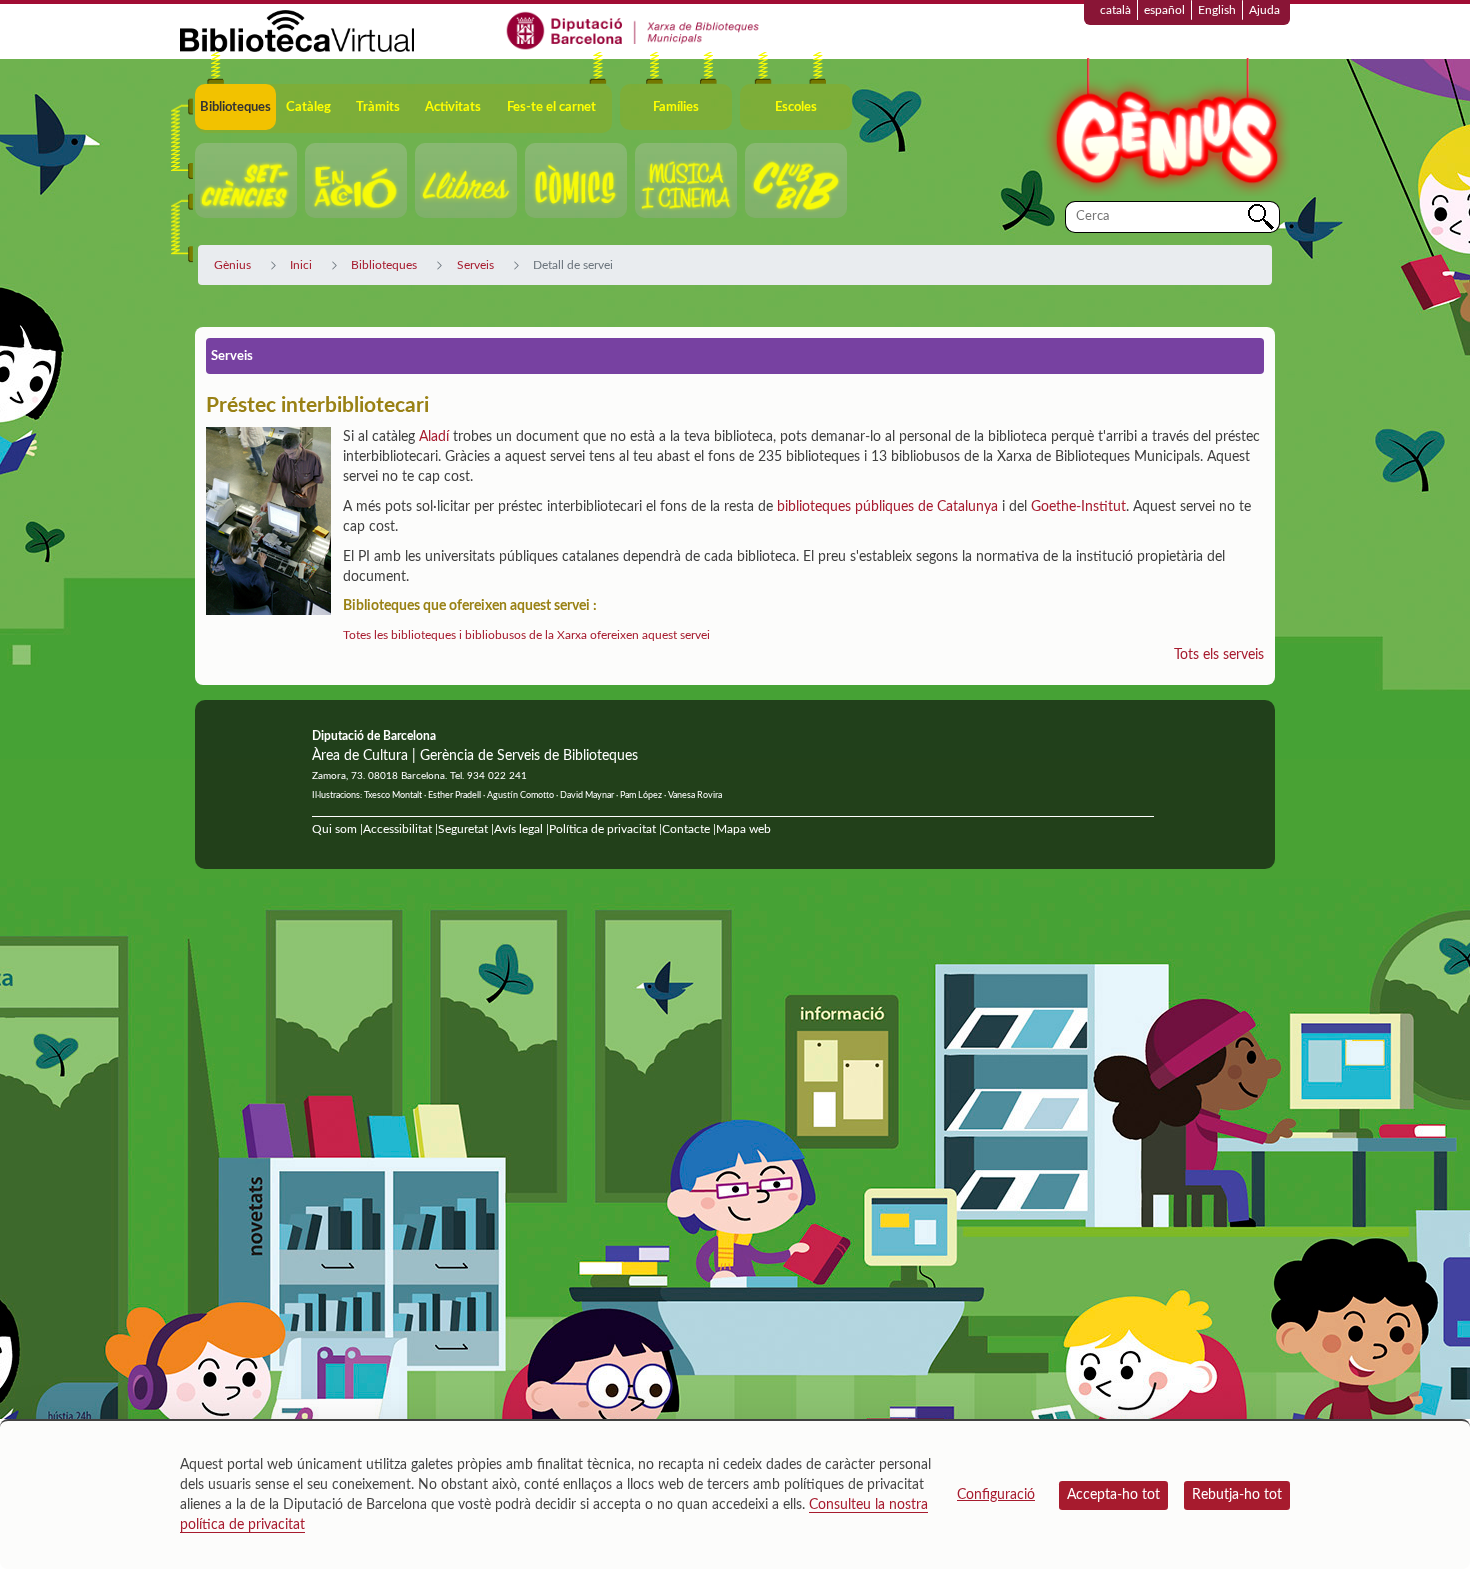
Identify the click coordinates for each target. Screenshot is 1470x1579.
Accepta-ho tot (1113, 1495)
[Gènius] (1165, 128)
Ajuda (1264, 10)
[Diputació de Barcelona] (633, 30)
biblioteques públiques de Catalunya (887, 507)
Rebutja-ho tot (1237, 1495)
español (1164, 10)
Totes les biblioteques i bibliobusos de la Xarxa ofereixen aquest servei (526, 635)
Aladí (434, 437)
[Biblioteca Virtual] (297, 30)
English (1217, 10)
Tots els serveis (1219, 655)
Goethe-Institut (1078, 507)
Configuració (996, 1495)
